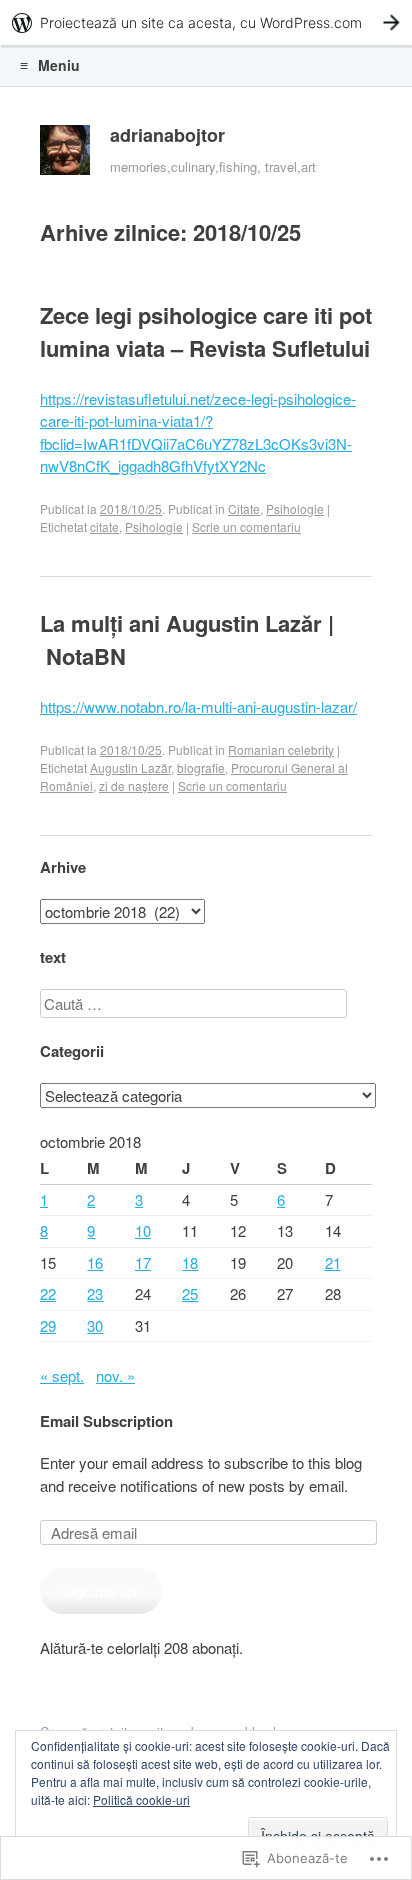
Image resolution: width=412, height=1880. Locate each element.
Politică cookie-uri (141, 1799)
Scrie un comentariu (246, 526)
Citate (244, 508)
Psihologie (295, 508)
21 (333, 1262)
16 (95, 1262)
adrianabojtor (167, 135)
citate (104, 526)
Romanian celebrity (281, 749)
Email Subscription (106, 1421)
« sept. (62, 1375)
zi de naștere (134, 785)
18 (190, 1262)
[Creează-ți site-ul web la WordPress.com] (206, 22)
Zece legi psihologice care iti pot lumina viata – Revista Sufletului (206, 331)
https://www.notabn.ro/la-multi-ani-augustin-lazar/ (198, 706)
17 (143, 1262)
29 (48, 1325)
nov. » (115, 1375)
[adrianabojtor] (65, 155)
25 (190, 1293)
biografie (201, 767)
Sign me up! (101, 1590)
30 (95, 1325)
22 (48, 1293)
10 (143, 1230)
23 (95, 1293)
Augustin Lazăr (130, 767)
